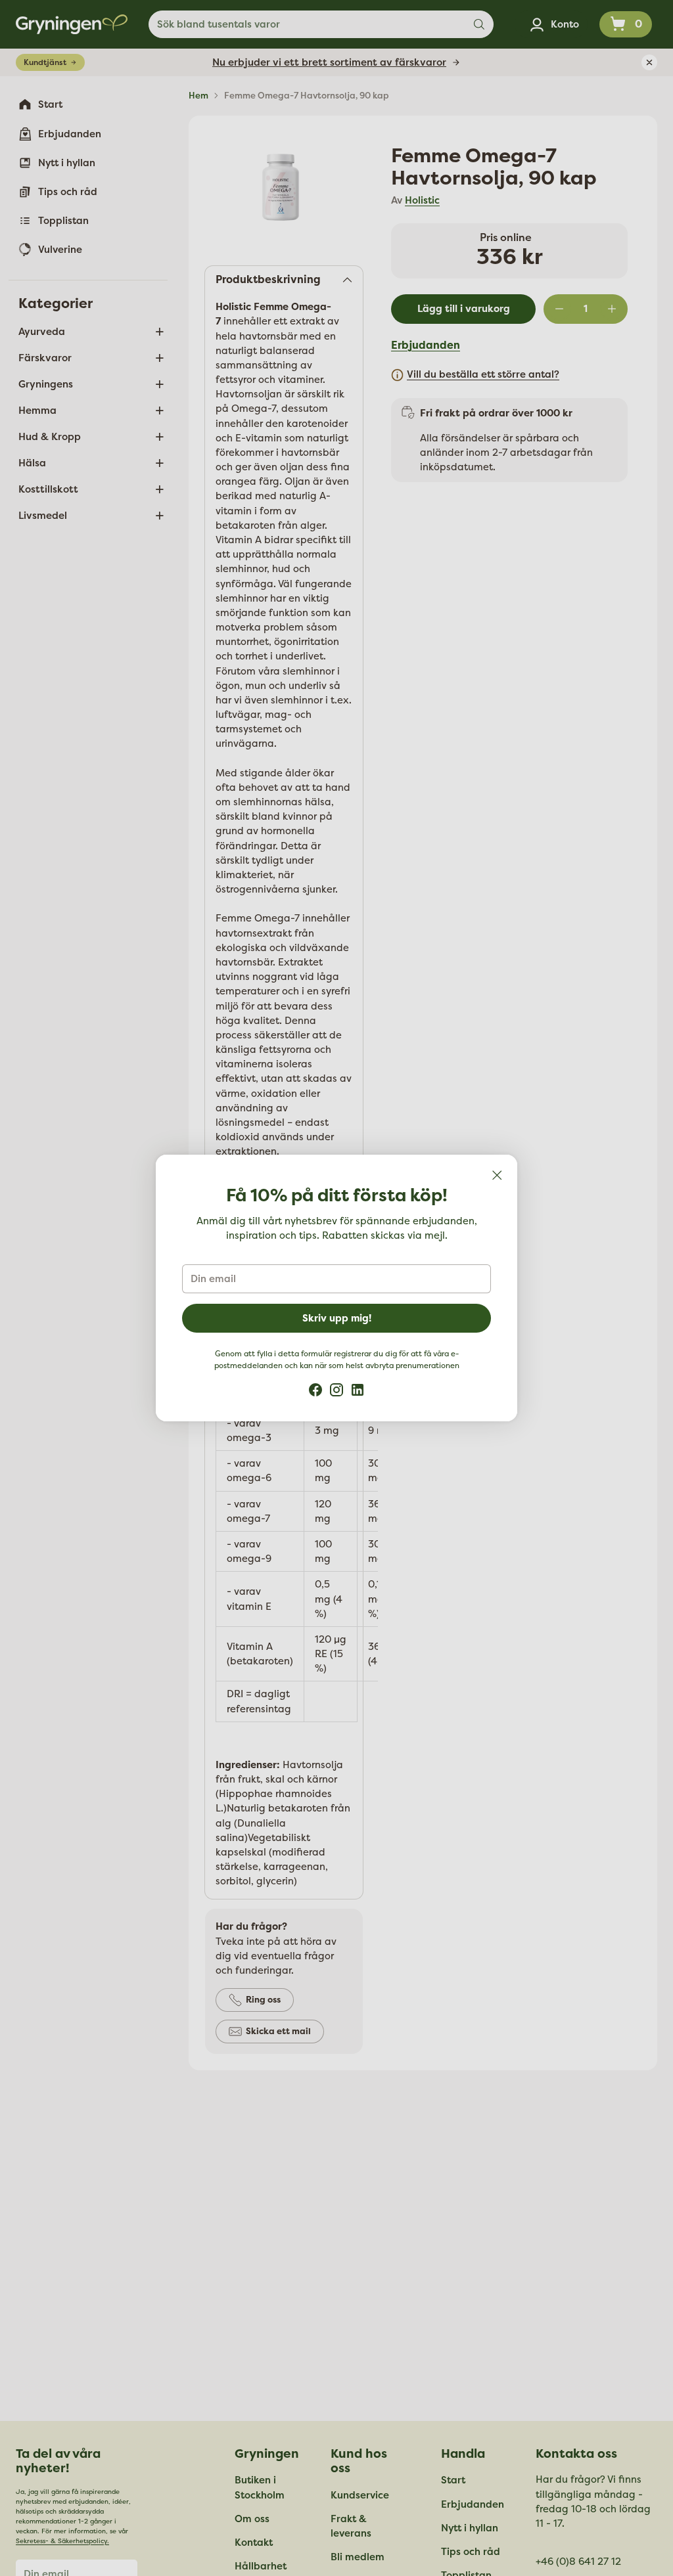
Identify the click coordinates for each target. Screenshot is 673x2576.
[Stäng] (497, 1175)
